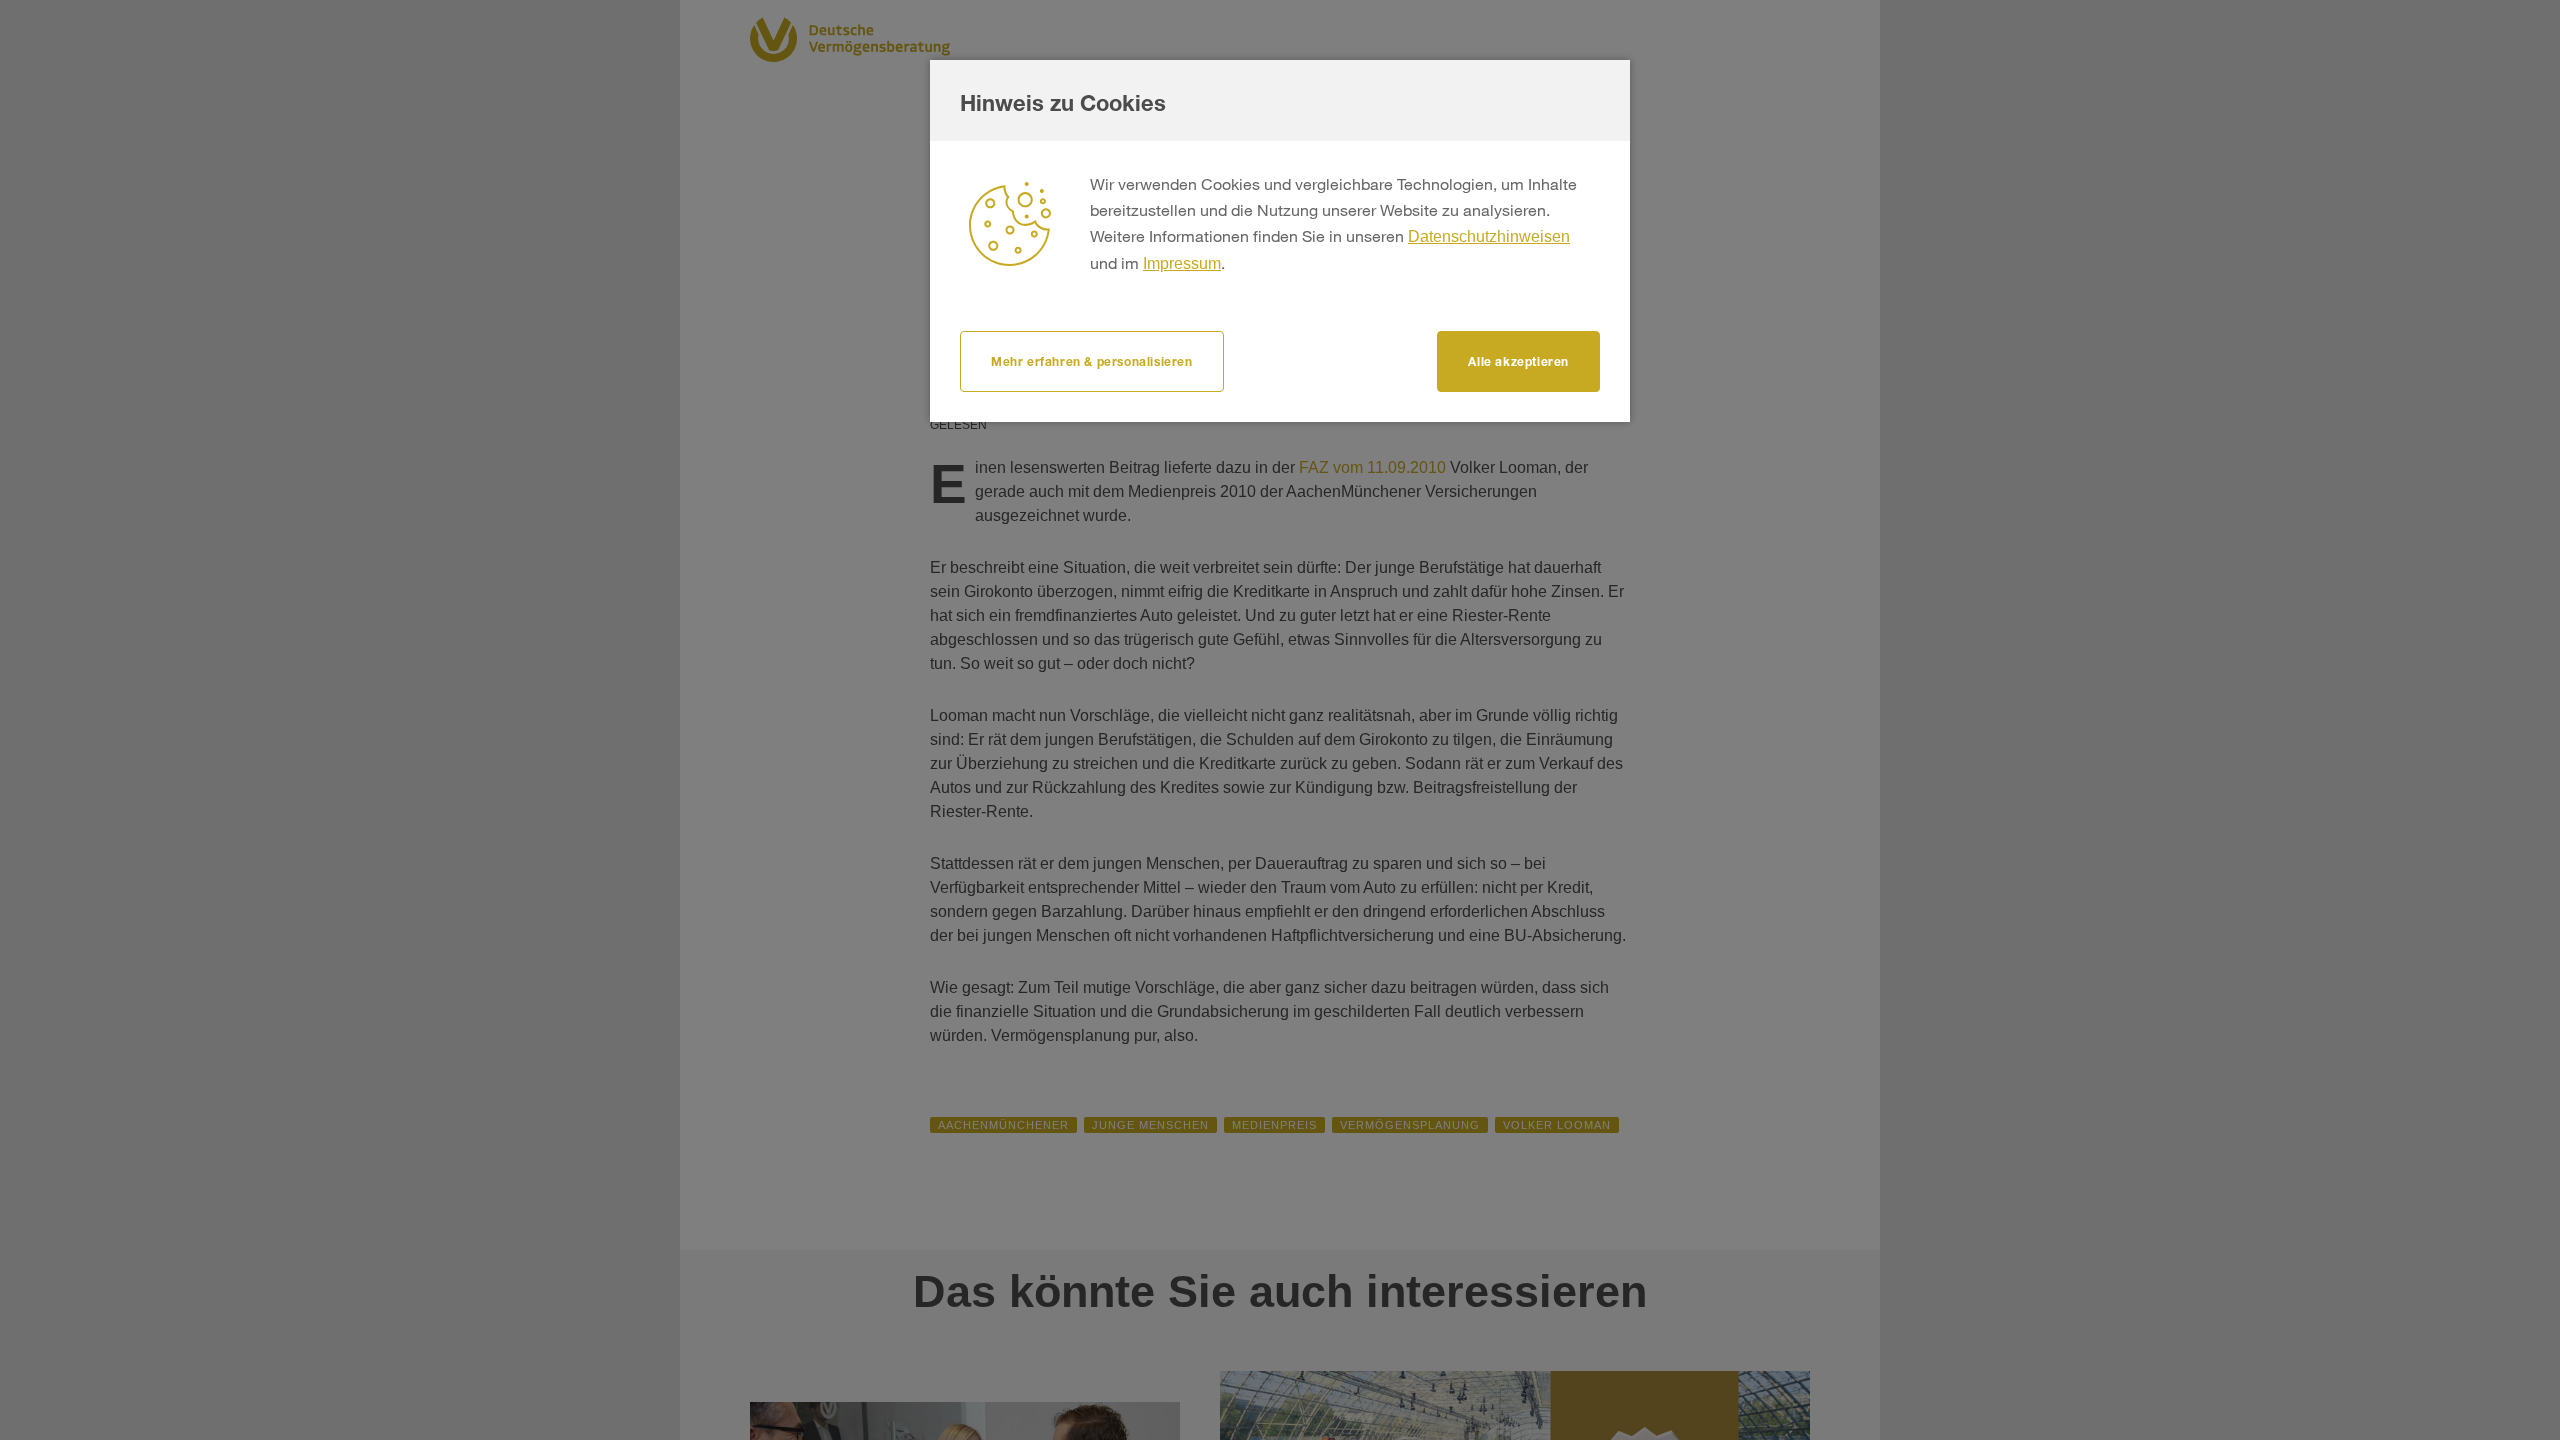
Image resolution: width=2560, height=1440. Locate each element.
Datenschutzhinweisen (1489, 236)
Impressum (1182, 263)
